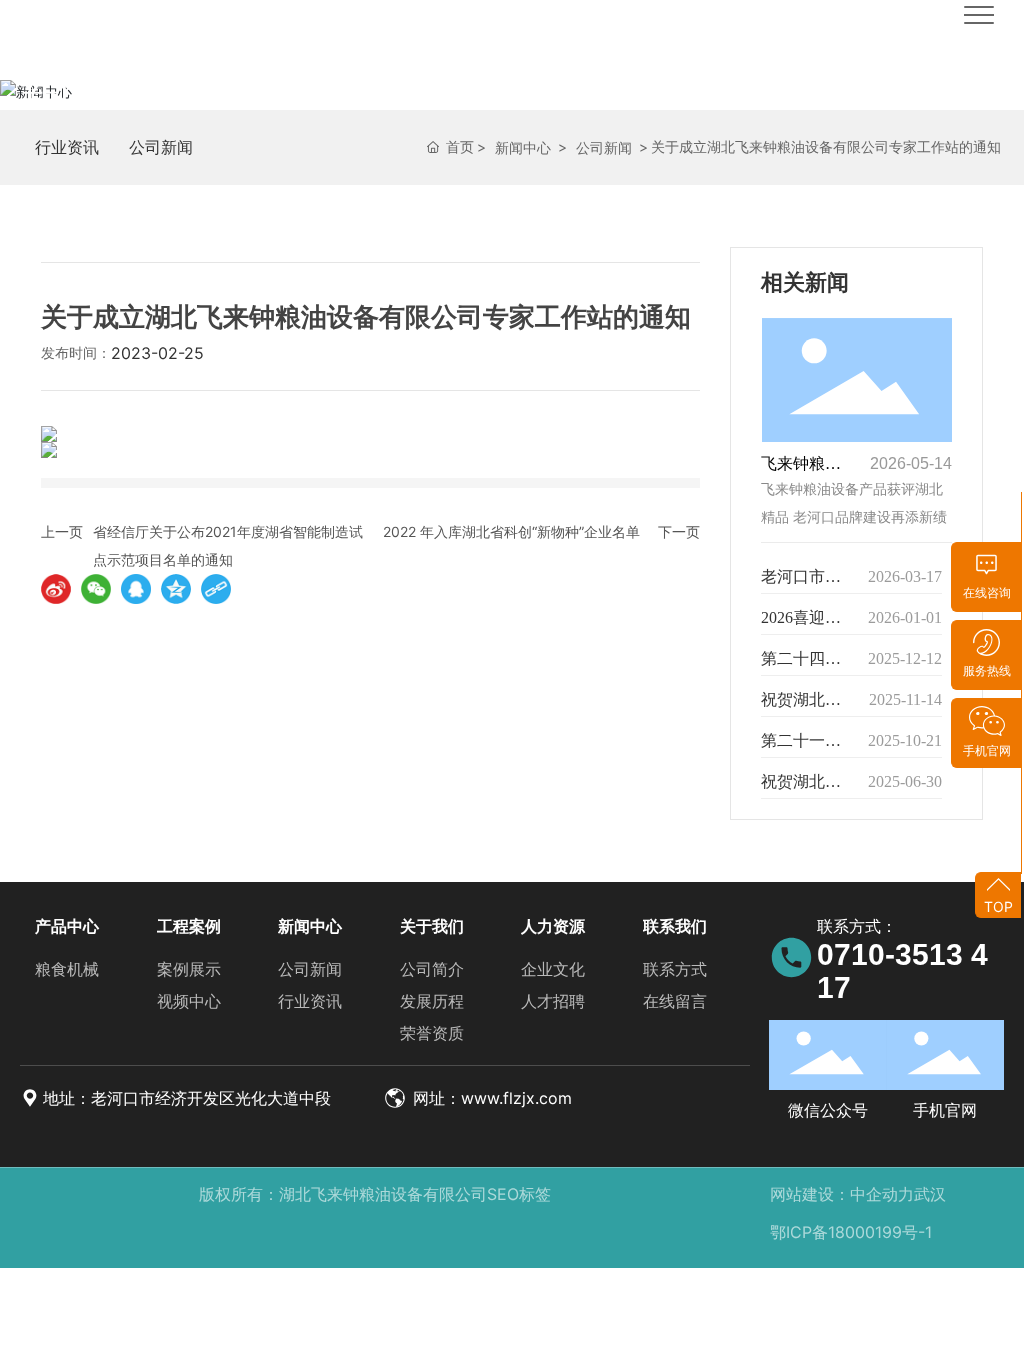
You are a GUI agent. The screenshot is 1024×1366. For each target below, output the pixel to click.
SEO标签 (519, 1194)
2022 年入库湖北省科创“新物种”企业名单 (511, 531)
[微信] (96, 589)
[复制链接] (216, 589)
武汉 (930, 1194)
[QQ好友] (136, 589)
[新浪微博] (56, 589)
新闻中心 (100, 95)
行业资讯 (67, 147)
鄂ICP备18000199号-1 (851, 1232)
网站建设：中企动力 (842, 1194)
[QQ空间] (176, 589)
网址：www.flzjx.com (490, 1098)
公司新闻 (161, 147)
